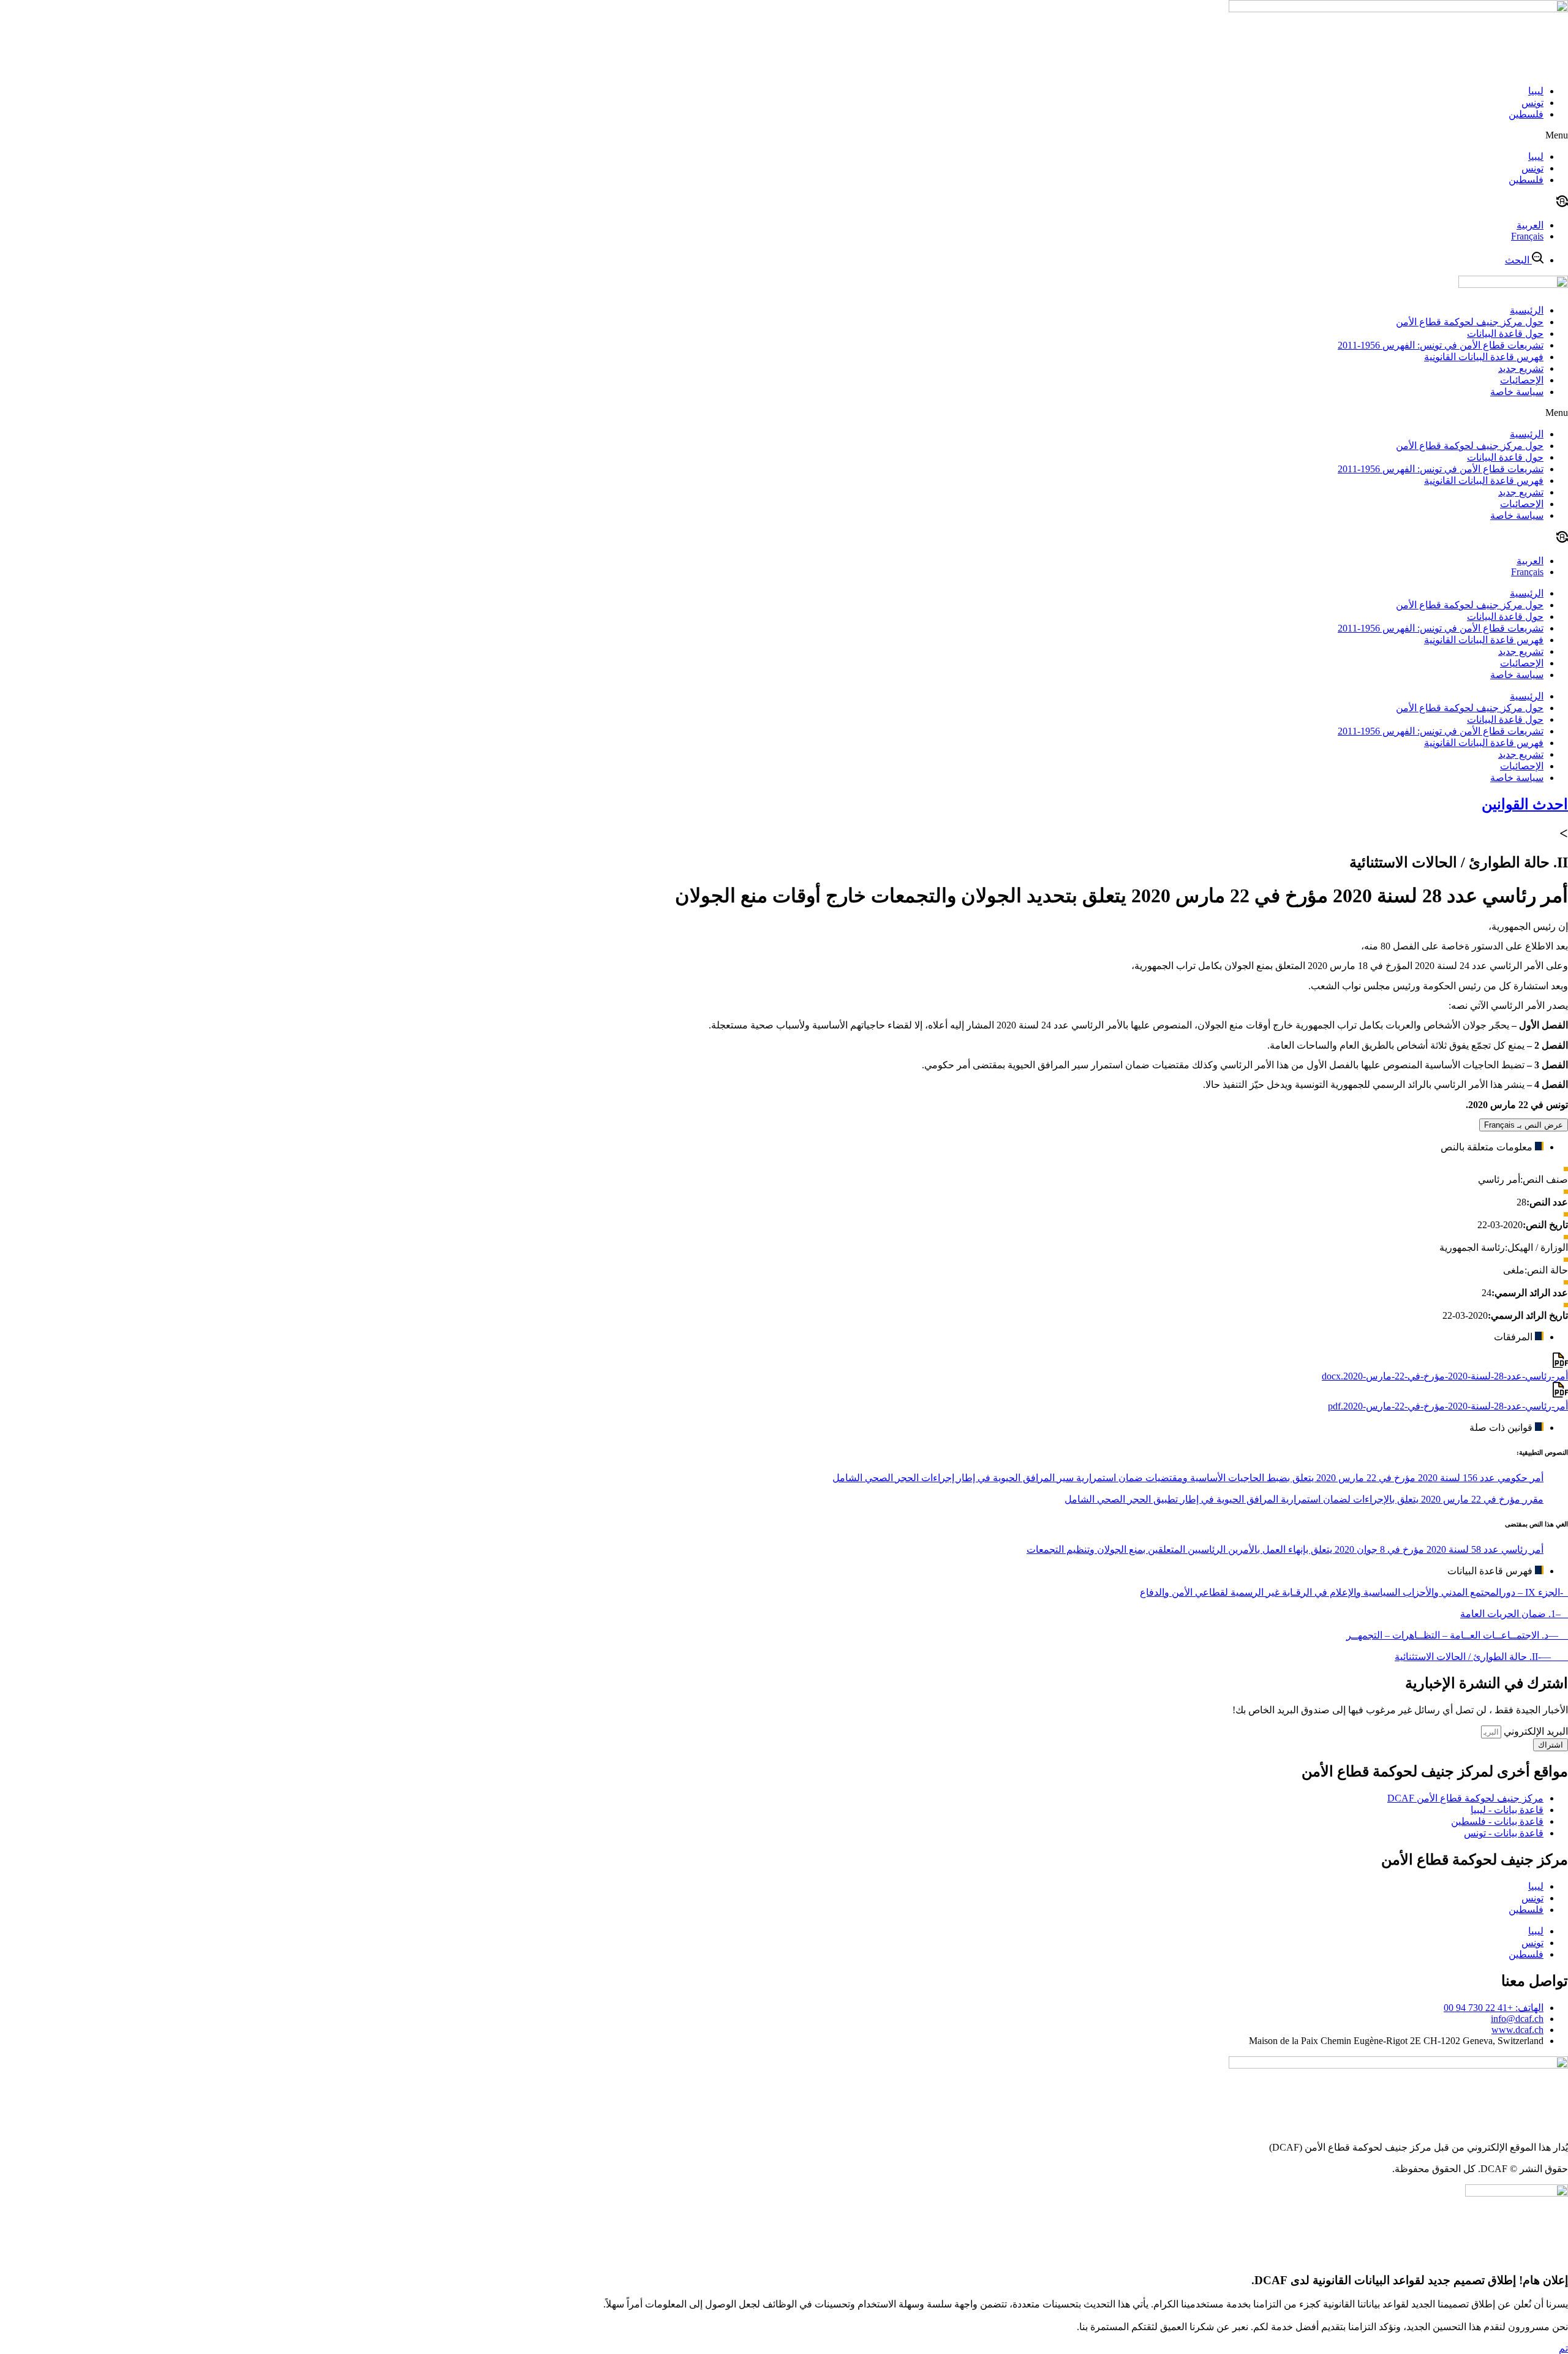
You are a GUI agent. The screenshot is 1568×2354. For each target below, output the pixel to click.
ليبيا (1536, 91)
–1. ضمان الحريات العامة (1514, 1614)
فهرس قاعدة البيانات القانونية (1484, 357)
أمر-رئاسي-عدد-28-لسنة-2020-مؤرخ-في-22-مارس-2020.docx (1445, 1376)
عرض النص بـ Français (1524, 1125)
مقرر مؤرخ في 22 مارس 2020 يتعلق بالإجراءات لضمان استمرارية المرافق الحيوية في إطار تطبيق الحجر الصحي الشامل (1304, 1499)
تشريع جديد (1521, 368)
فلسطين (1526, 114)
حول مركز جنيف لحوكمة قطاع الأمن (1470, 322)
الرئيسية (1527, 310)
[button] (784, 135)
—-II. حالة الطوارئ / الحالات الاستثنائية (1481, 1657)
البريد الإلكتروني (1535, 1731)
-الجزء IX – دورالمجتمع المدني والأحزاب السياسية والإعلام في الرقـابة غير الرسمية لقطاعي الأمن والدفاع (1354, 1592)
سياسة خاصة (1517, 392)
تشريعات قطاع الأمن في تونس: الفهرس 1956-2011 (1441, 345)
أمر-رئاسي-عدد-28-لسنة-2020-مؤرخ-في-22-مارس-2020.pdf (1448, 1406)
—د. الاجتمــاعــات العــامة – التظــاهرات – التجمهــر (1457, 1635)
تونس (1532, 103)
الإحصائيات (1522, 380)
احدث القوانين (1525, 804)
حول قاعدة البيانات (1505, 334)
